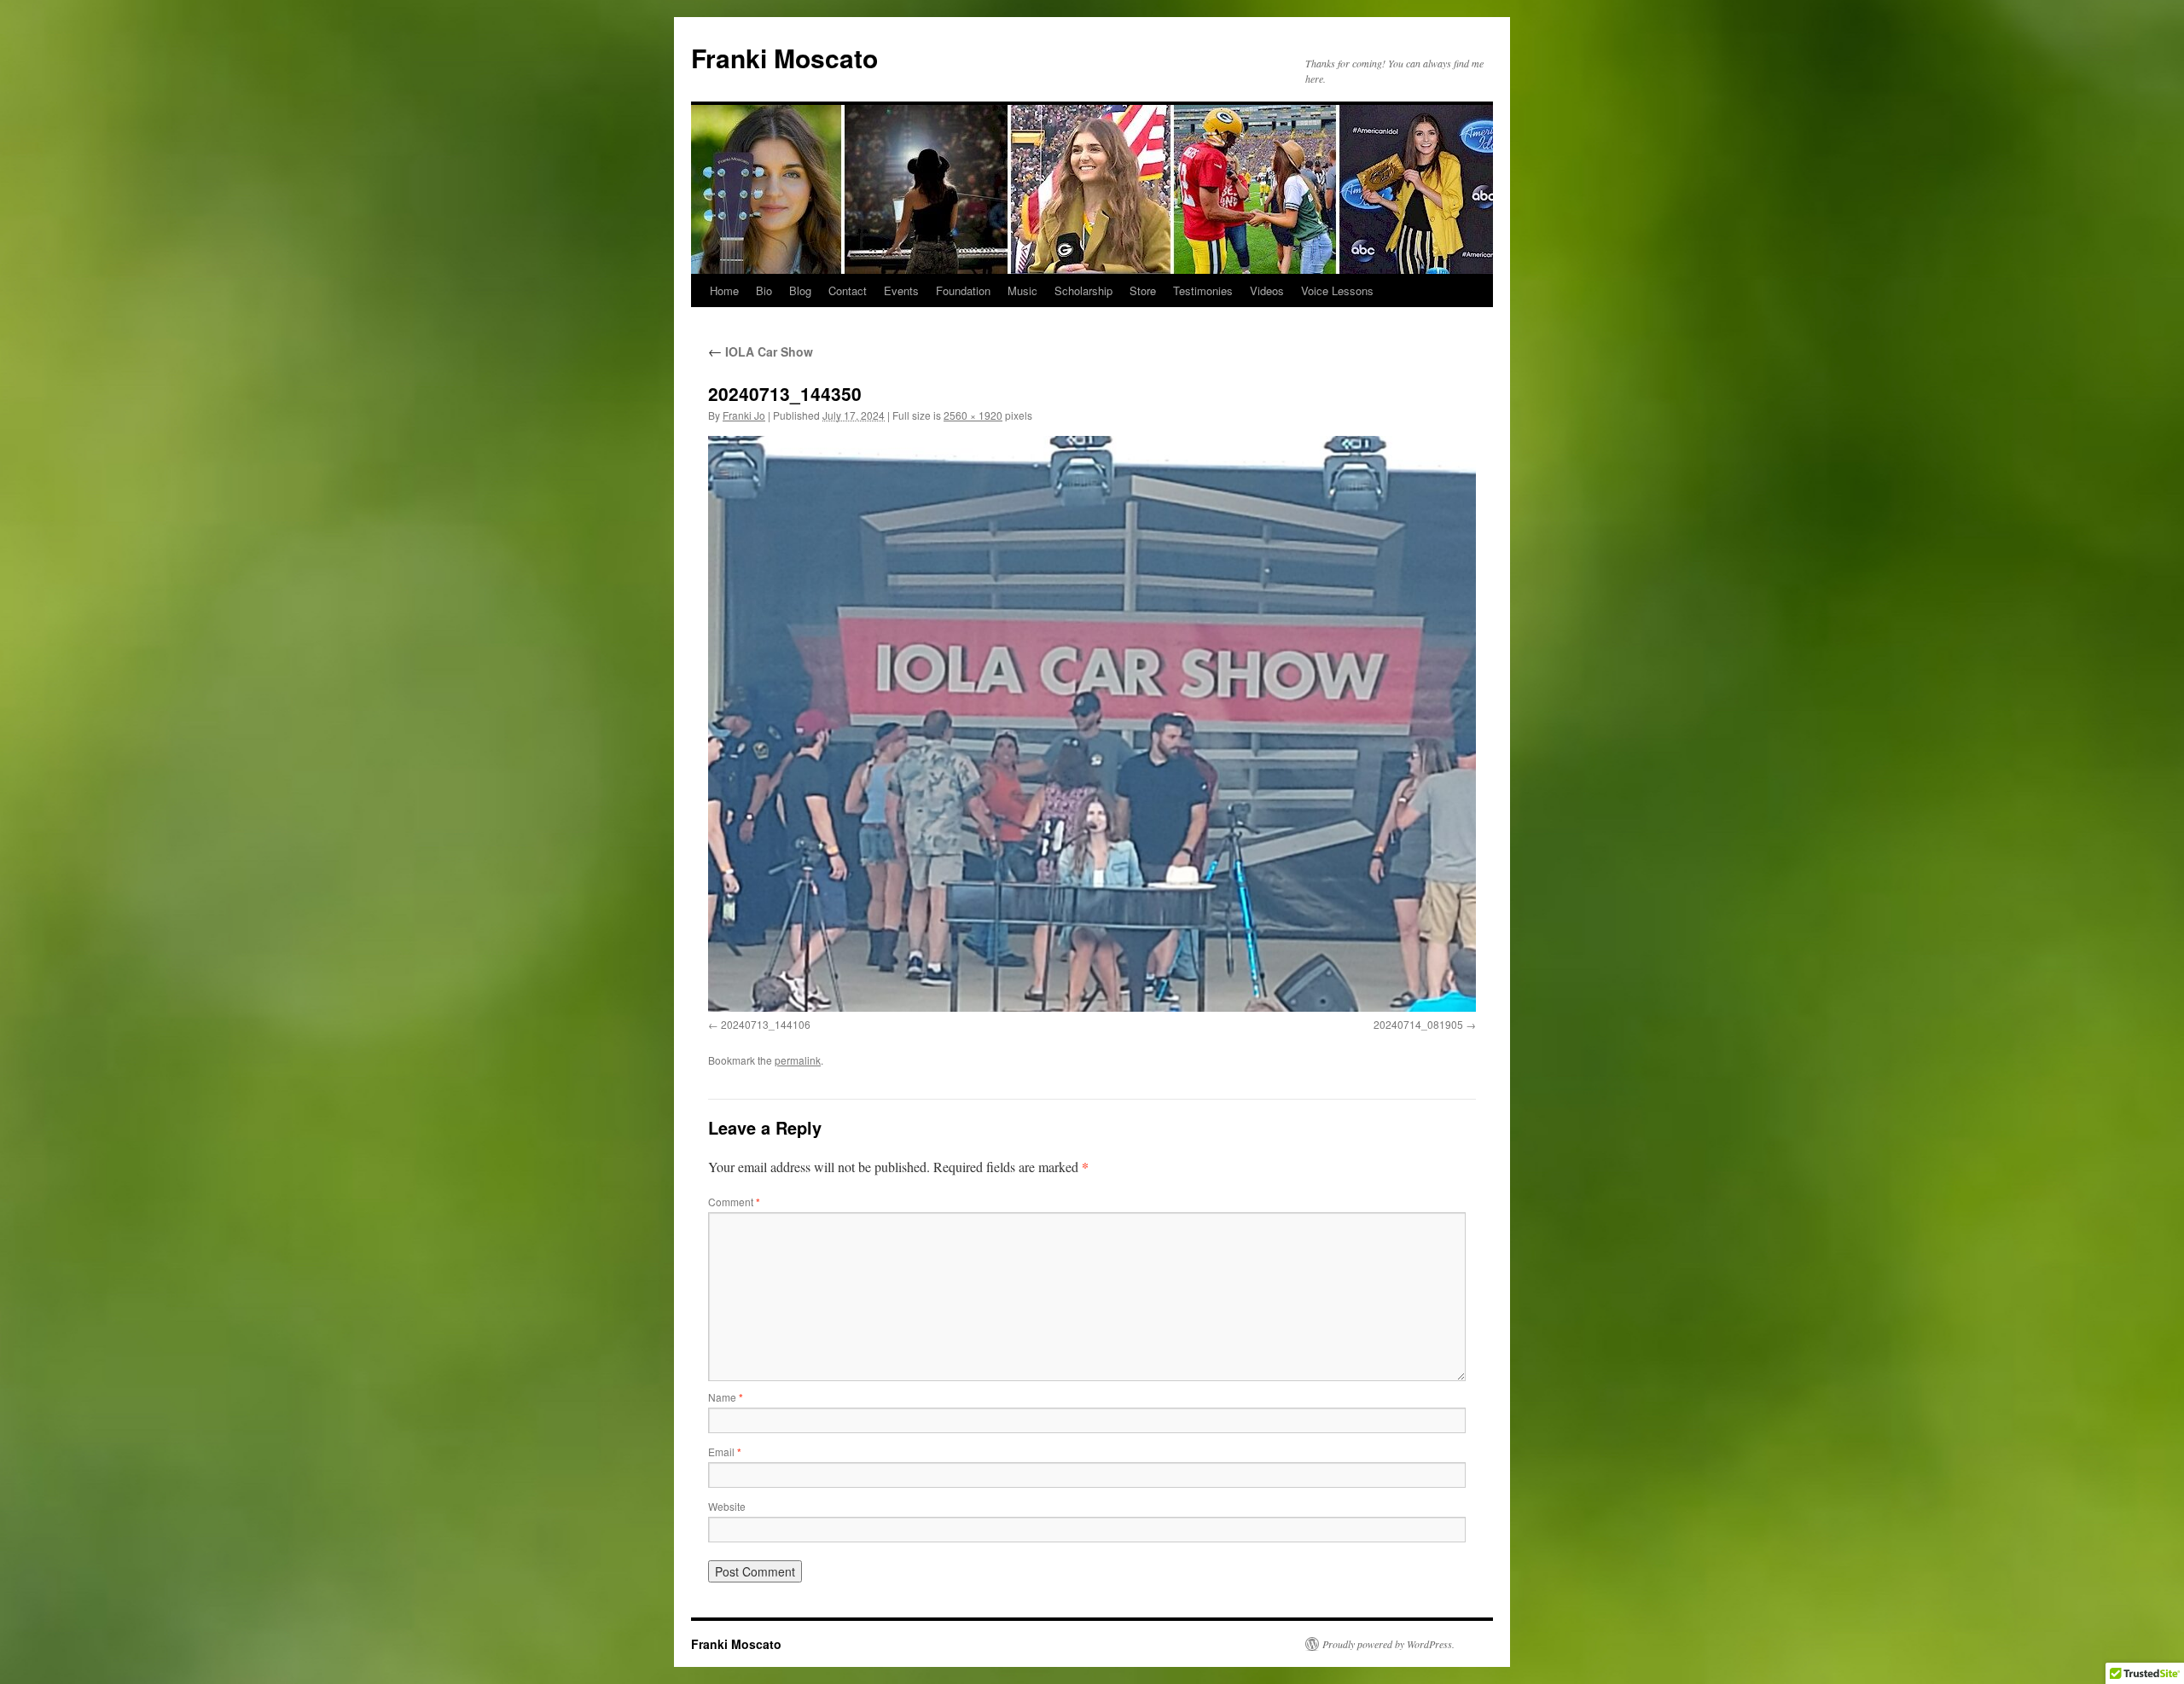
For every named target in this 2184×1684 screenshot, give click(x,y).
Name (726, 1397)
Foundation (963, 290)
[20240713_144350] (1092, 724)
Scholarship (1083, 290)
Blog (800, 290)
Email (725, 1452)
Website (727, 1506)
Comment (734, 1202)
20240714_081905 (1418, 1024)
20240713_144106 (766, 1024)
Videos (1267, 290)
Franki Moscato (784, 58)
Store (1143, 290)
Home (724, 290)
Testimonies (1203, 290)
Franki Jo (744, 415)
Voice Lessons (1337, 290)
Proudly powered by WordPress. (1388, 1644)
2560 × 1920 (973, 415)
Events (901, 290)
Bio (764, 290)
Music (1022, 290)
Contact (848, 290)
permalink (798, 1060)
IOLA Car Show (761, 351)
